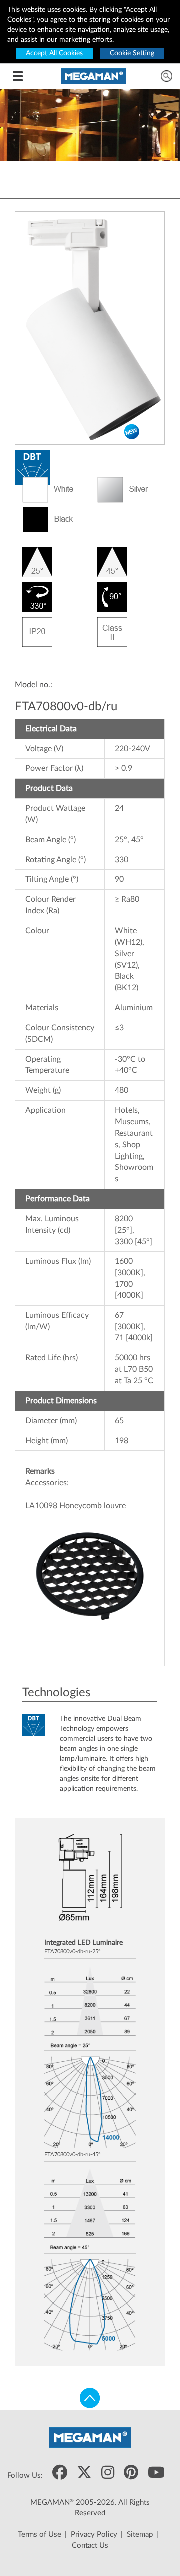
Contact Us (90, 2545)
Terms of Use (40, 2534)
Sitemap (140, 2534)
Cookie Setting (132, 53)
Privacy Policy (94, 2534)
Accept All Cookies (54, 53)
